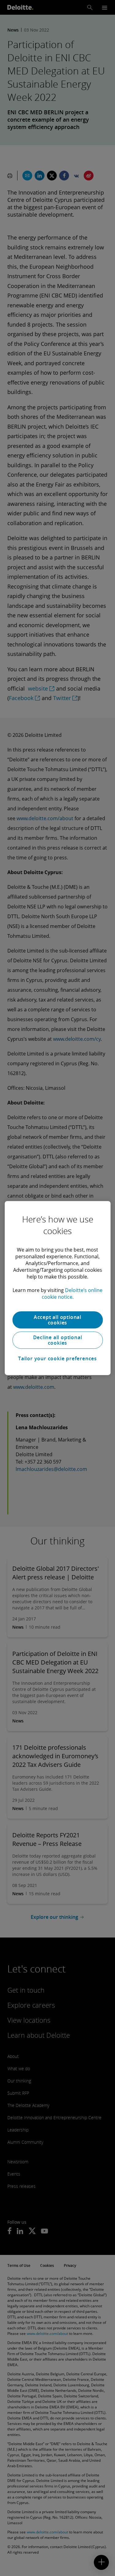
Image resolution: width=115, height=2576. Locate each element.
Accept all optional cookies (57, 1320)
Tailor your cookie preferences (57, 1358)
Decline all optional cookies (58, 1340)
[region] (57, 1288)
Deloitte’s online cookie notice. (72, 1294)
